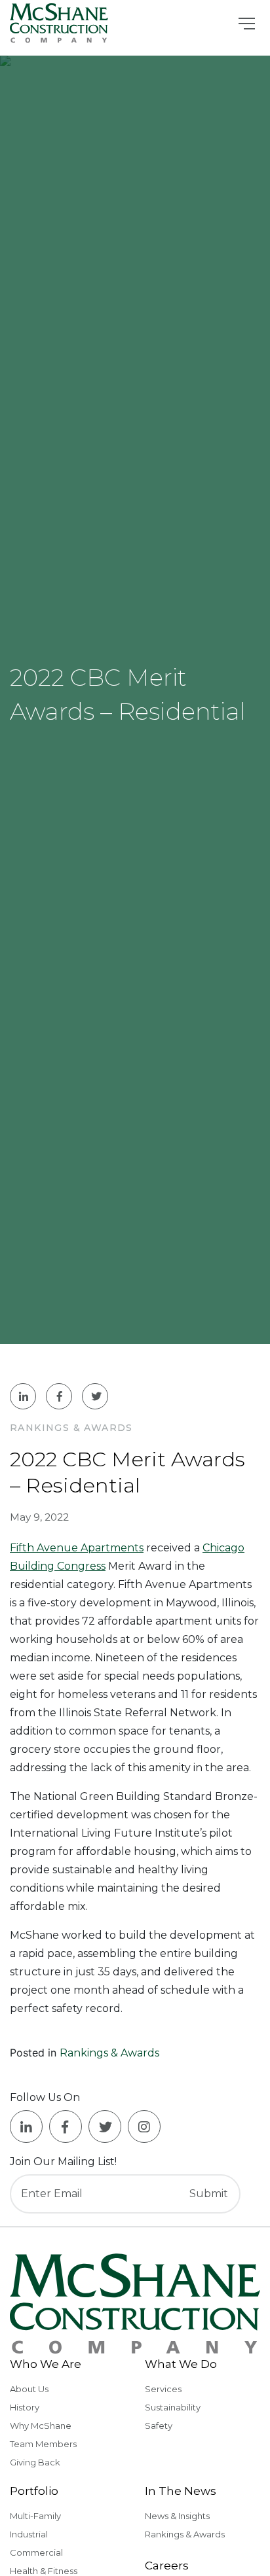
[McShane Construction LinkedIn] (26, 2126)
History (25, 2407)
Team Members (43, 2444)
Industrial (29, 2534)
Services (163, 2389)
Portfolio (34, 2491)
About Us (29, 2389)
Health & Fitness (44, 2571)
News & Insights (177, 2516)
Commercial (36, 2552)
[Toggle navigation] (247, 24)
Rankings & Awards (109, 2053)
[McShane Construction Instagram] (144, 2126)
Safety (159, 2426)
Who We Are (46, 2364)
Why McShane (41, 2426)
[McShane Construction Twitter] (105, 2126)
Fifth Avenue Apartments (77, 1548)
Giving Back (35, 2462)
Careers (167, 2566)
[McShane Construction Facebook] (66, 2126)
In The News (181, 2491)
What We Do (181, 2364)
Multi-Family (35, 2516)
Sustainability (173, 2407)
